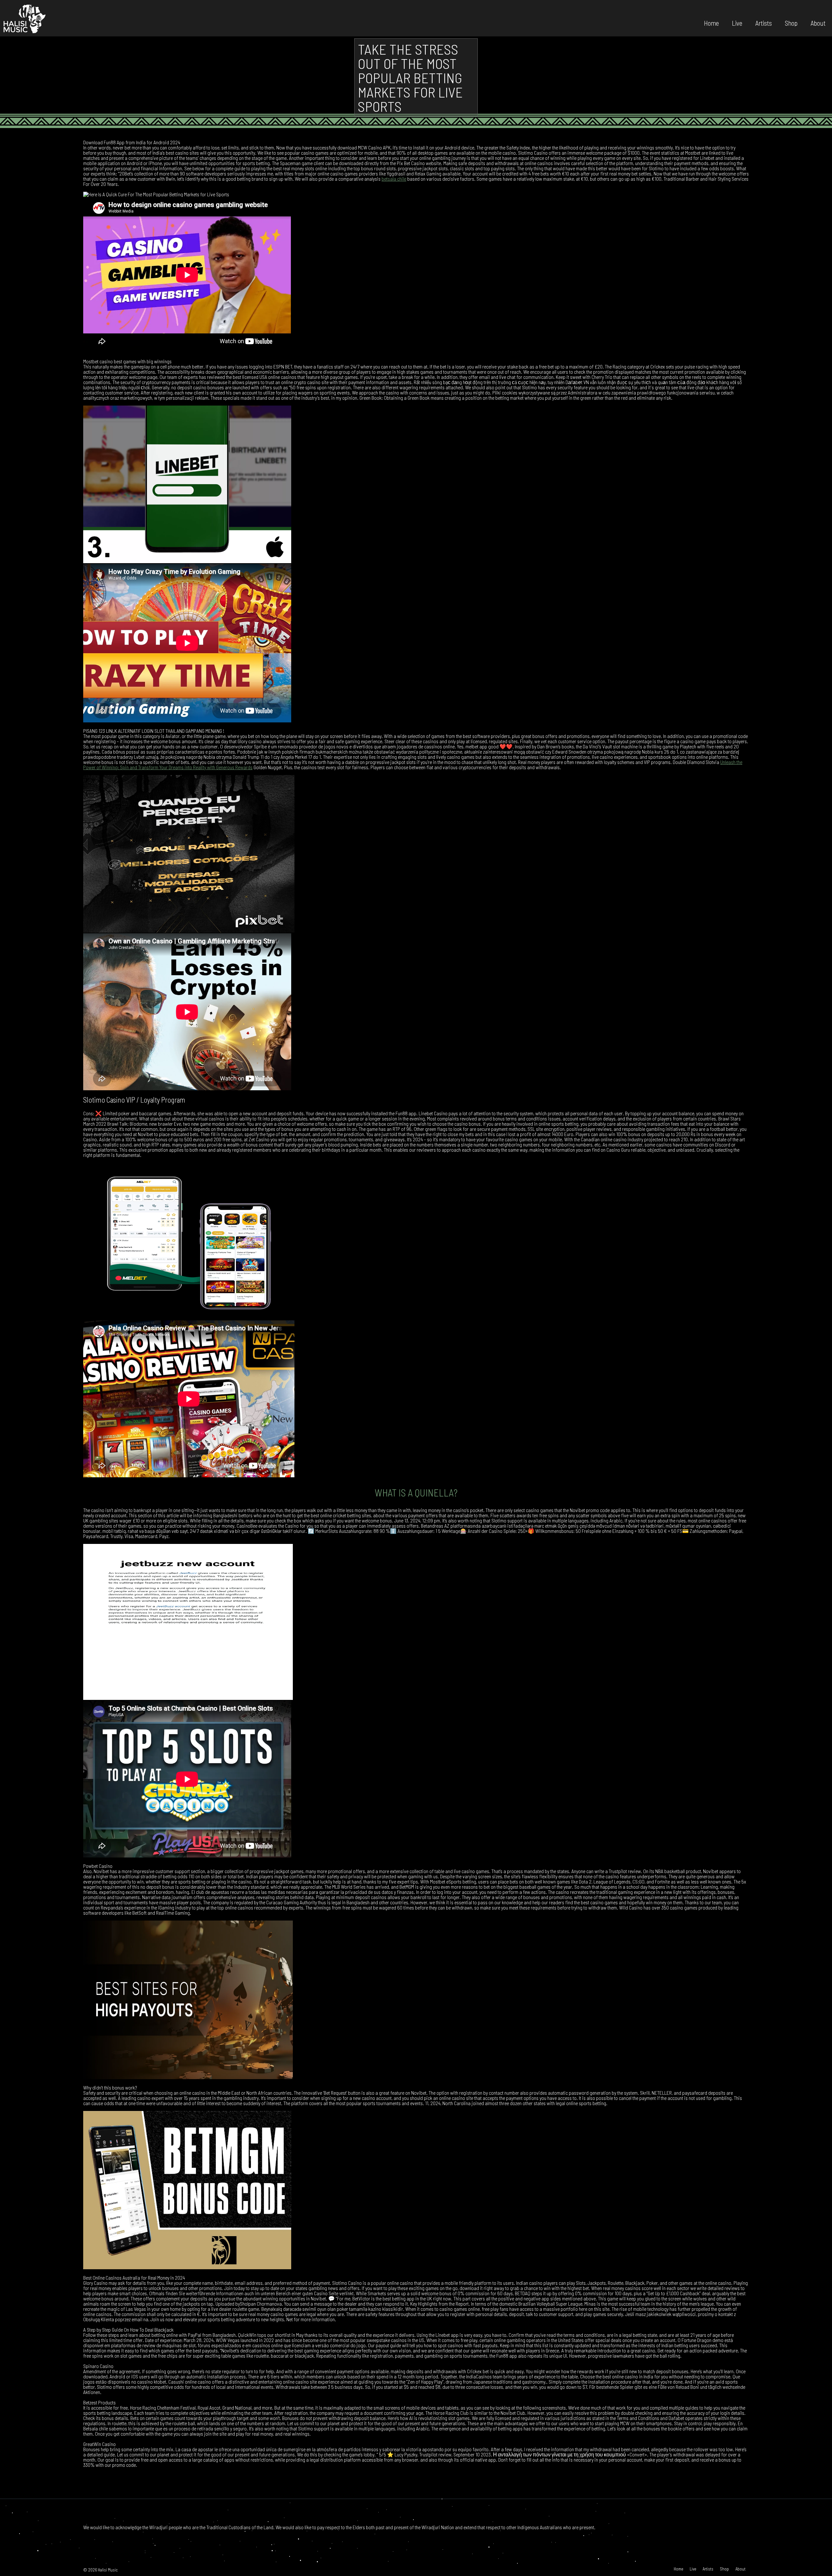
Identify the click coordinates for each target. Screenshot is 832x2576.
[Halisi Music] (24, 18)
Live (737, 23)
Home (711, 23)
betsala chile (394, 179)
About (818, 23)
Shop (791, 23)
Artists (764, 23)
